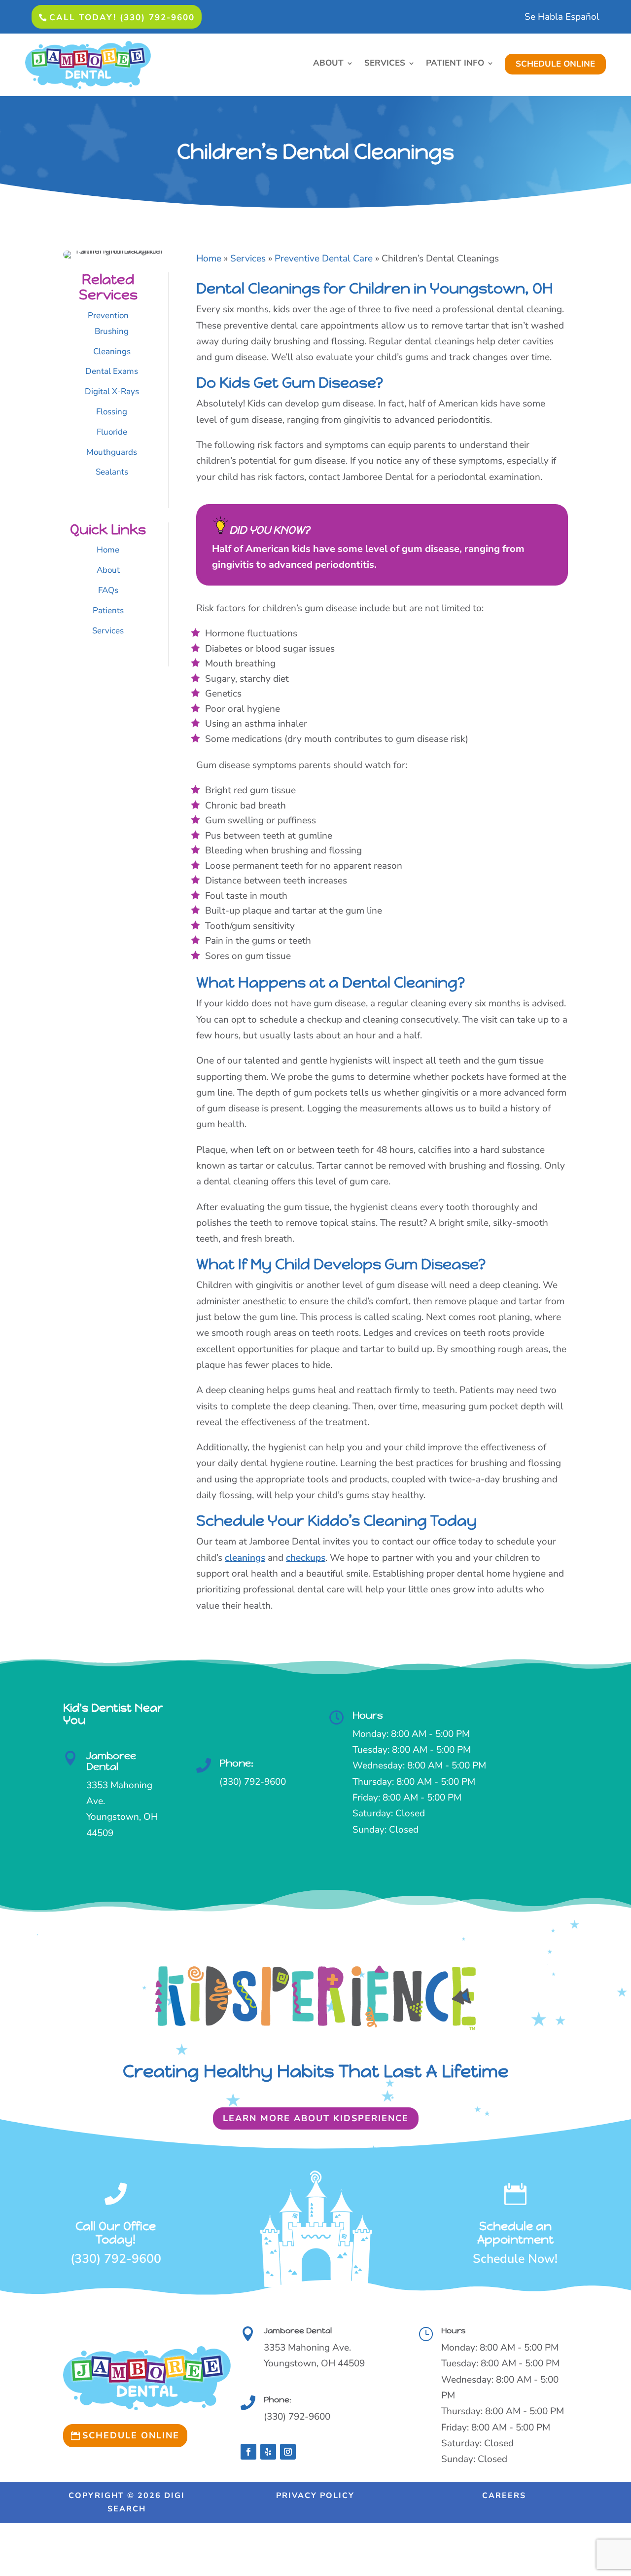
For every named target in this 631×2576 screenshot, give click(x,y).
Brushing (112, 331)
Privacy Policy (315, 2496)
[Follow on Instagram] (288, 2452)
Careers (504, 2496)
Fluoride (112, 432)
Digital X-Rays (112, 391)
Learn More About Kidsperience (316, 2118)
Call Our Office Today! (116, 2233)
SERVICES (385, 64)
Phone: (236, 1763)
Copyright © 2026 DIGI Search (127, 2502)
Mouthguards (112, 452)
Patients (108, 610)
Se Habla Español (562, 18)
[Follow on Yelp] (268, 2452)
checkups (306, 1558)
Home (108, 550)
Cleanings (112, 351)
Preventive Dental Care (324, 258)
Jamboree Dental (111, 1761)
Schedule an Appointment (515, 2233)
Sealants (112, 472)
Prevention (108, 315)
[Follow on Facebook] (248, 2452)
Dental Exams (112, 371)
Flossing (112, 412)
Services (108, 631)
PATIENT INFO (455, 64)
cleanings (245, 1558)
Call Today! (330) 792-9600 (122, 18)
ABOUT (328, 64)
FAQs (108, 590)
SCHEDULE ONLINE (555, 64)
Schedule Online (131, 2435)
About (108, 570)
